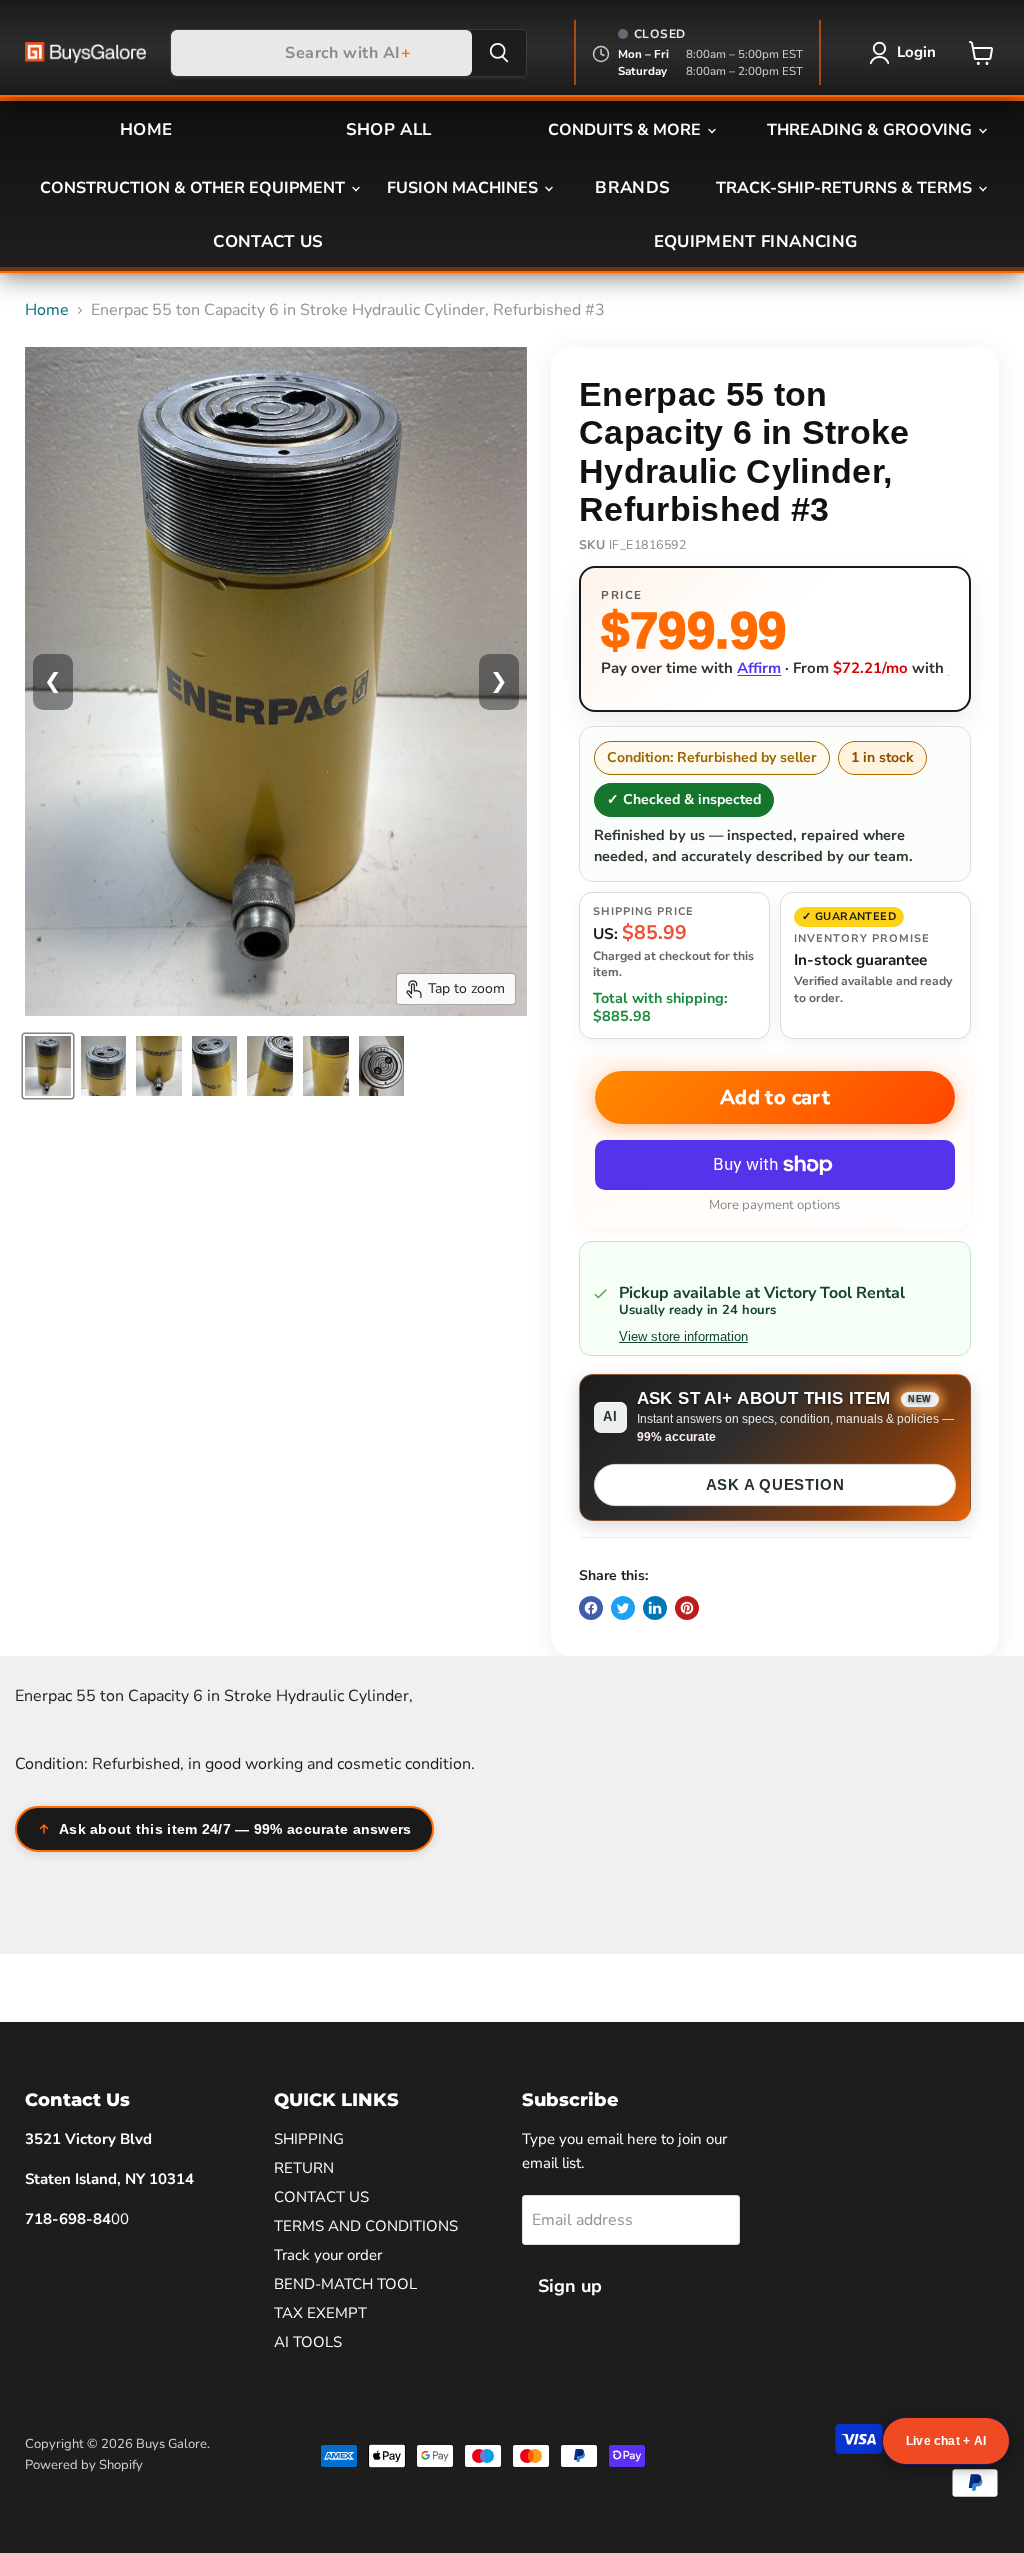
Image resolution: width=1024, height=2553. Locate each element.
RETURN (304, 2168)
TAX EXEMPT (320, 2313)
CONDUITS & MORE (626, 130)
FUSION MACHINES (464, 188)
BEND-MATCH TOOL (345, 2284)
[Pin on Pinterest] (687, 1608)
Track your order (328, 2255)
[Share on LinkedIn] (655, 1608)
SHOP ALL (389, 129)
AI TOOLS (308, 2342)
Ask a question (775, 1484)
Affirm (759, 668)
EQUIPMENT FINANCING (755, 241)
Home (47, 310)
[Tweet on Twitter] (623, 1608)
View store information (683, 1337)
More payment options (774, 1205)
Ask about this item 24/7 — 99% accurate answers (235, 1829)
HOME (146, 129)
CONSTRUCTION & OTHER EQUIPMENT (194, 188)
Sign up (570, 2286)
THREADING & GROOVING (871, 130)
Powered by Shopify (84, 2465)
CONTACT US (268, 241)
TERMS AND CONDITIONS (366, 2226)
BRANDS (632, 187)
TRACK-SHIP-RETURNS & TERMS (846, 188)
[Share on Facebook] (591, 1608)
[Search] (499, 53)
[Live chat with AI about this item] (946, 2441)
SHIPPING (309, 2139)
